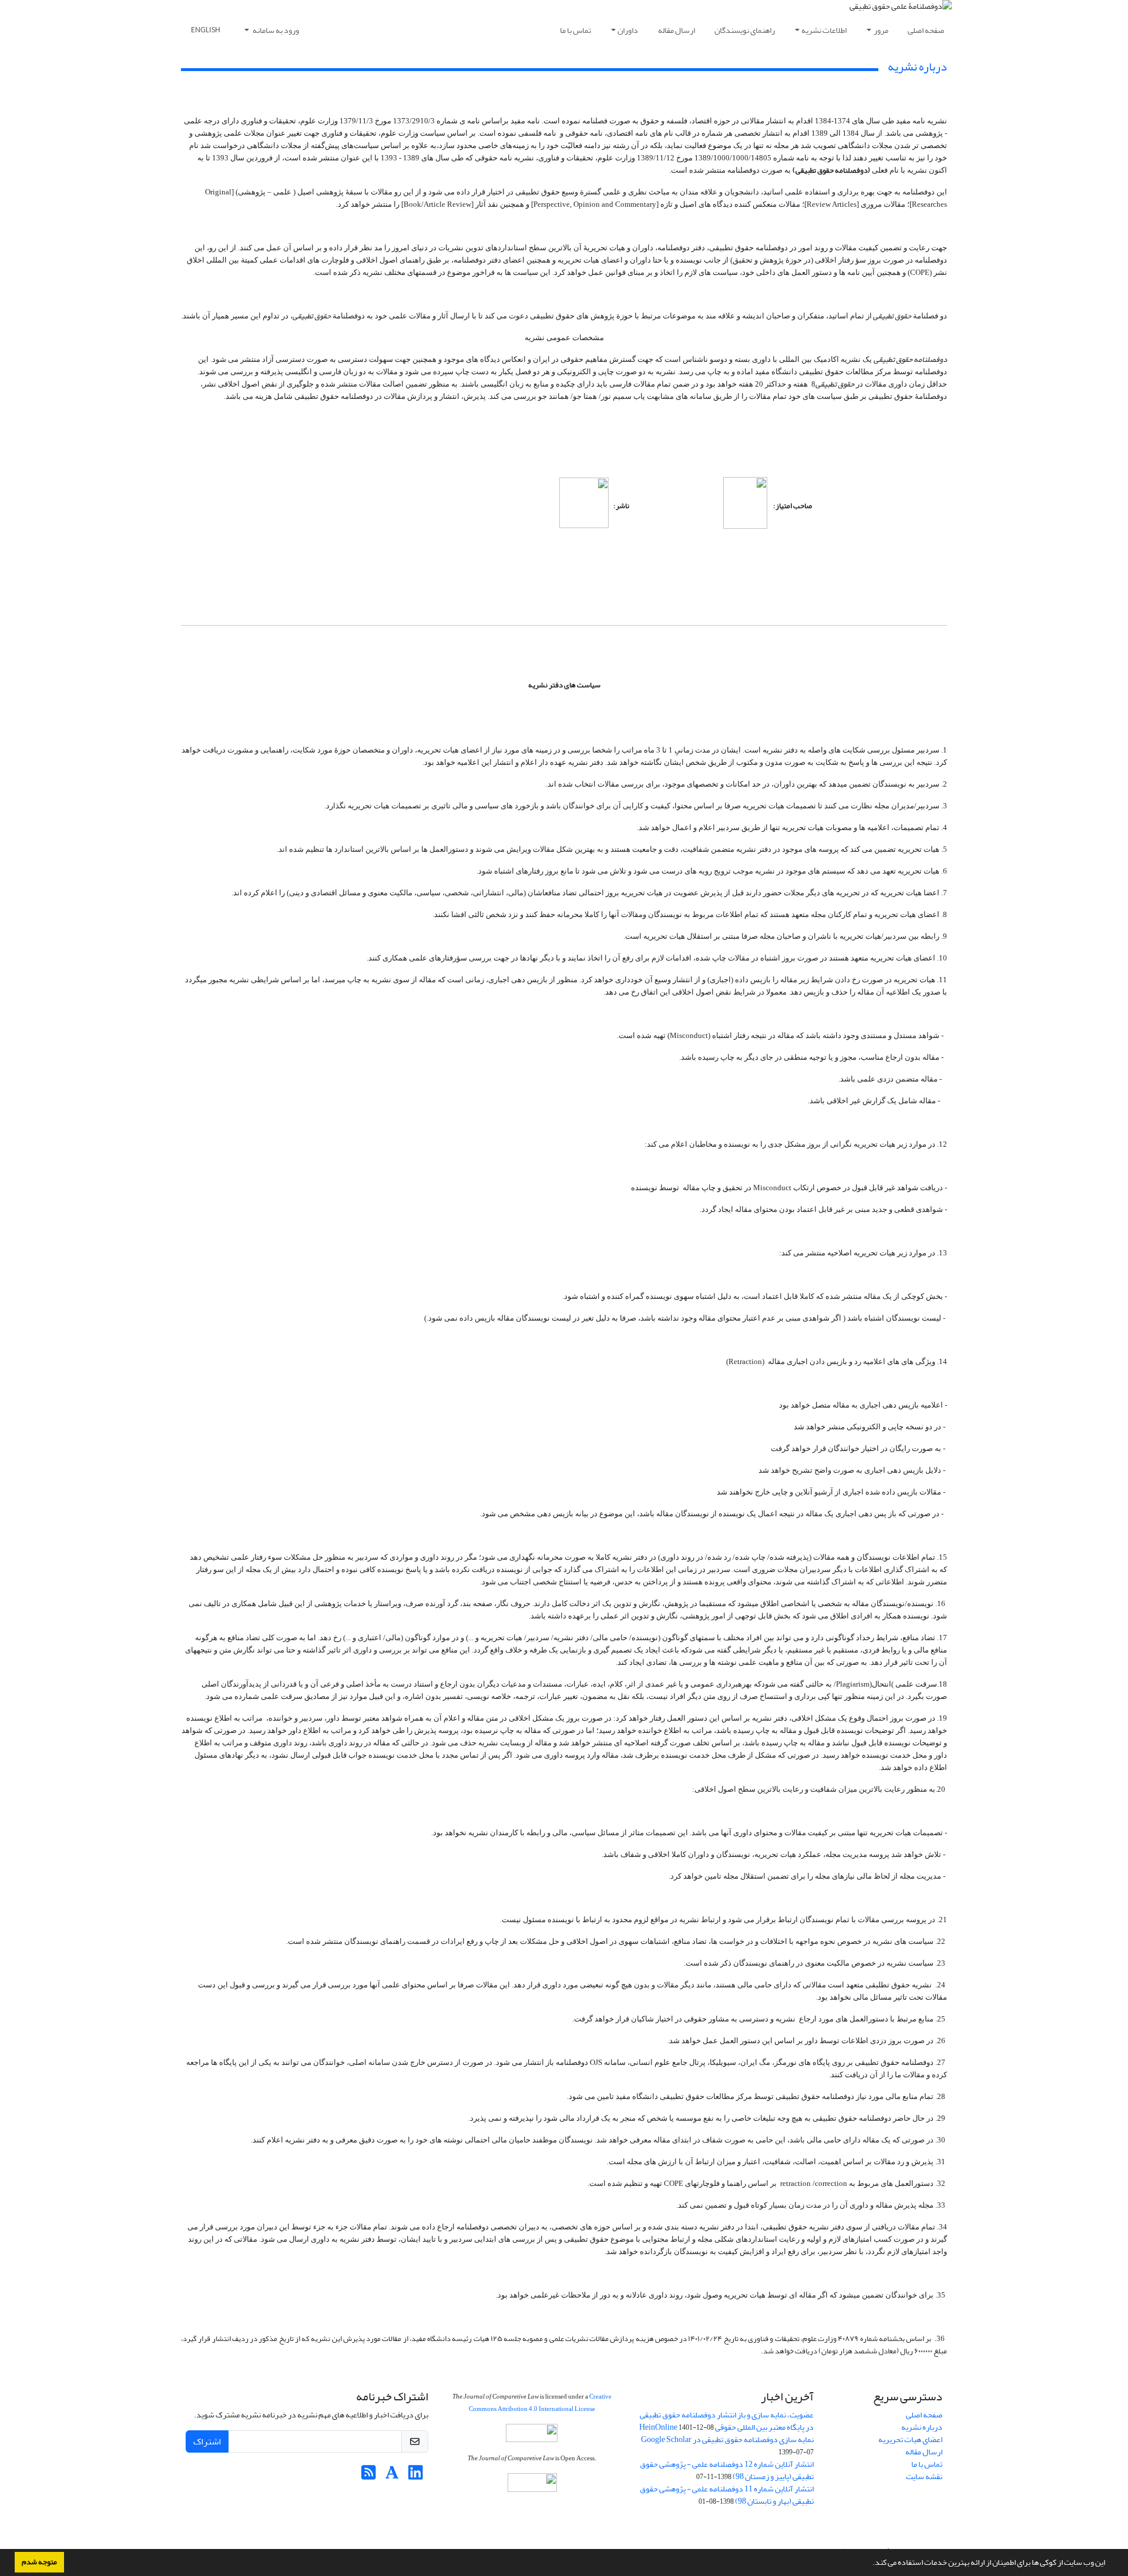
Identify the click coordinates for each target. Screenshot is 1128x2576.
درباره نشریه (922, 2427)
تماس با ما (575, 30)
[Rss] (369, 2476)
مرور (881, 30)
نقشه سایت (924, 2476)
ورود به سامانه (275, 30)
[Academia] (392, 2476)
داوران (628, 30)
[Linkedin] (416, 2476)
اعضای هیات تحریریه (910, 2439)
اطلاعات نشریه (824, 30)
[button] (869, 2564)
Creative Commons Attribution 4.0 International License (540, 2403)
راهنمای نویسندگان (745, 30)
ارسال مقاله (677, 30)
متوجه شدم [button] (39, 2562)
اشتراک (207, 2441)
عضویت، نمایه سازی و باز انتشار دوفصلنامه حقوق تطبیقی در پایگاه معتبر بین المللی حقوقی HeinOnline (726, 2421)
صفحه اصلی (926, 30)
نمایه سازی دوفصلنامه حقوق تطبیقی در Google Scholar (727, 2439)
